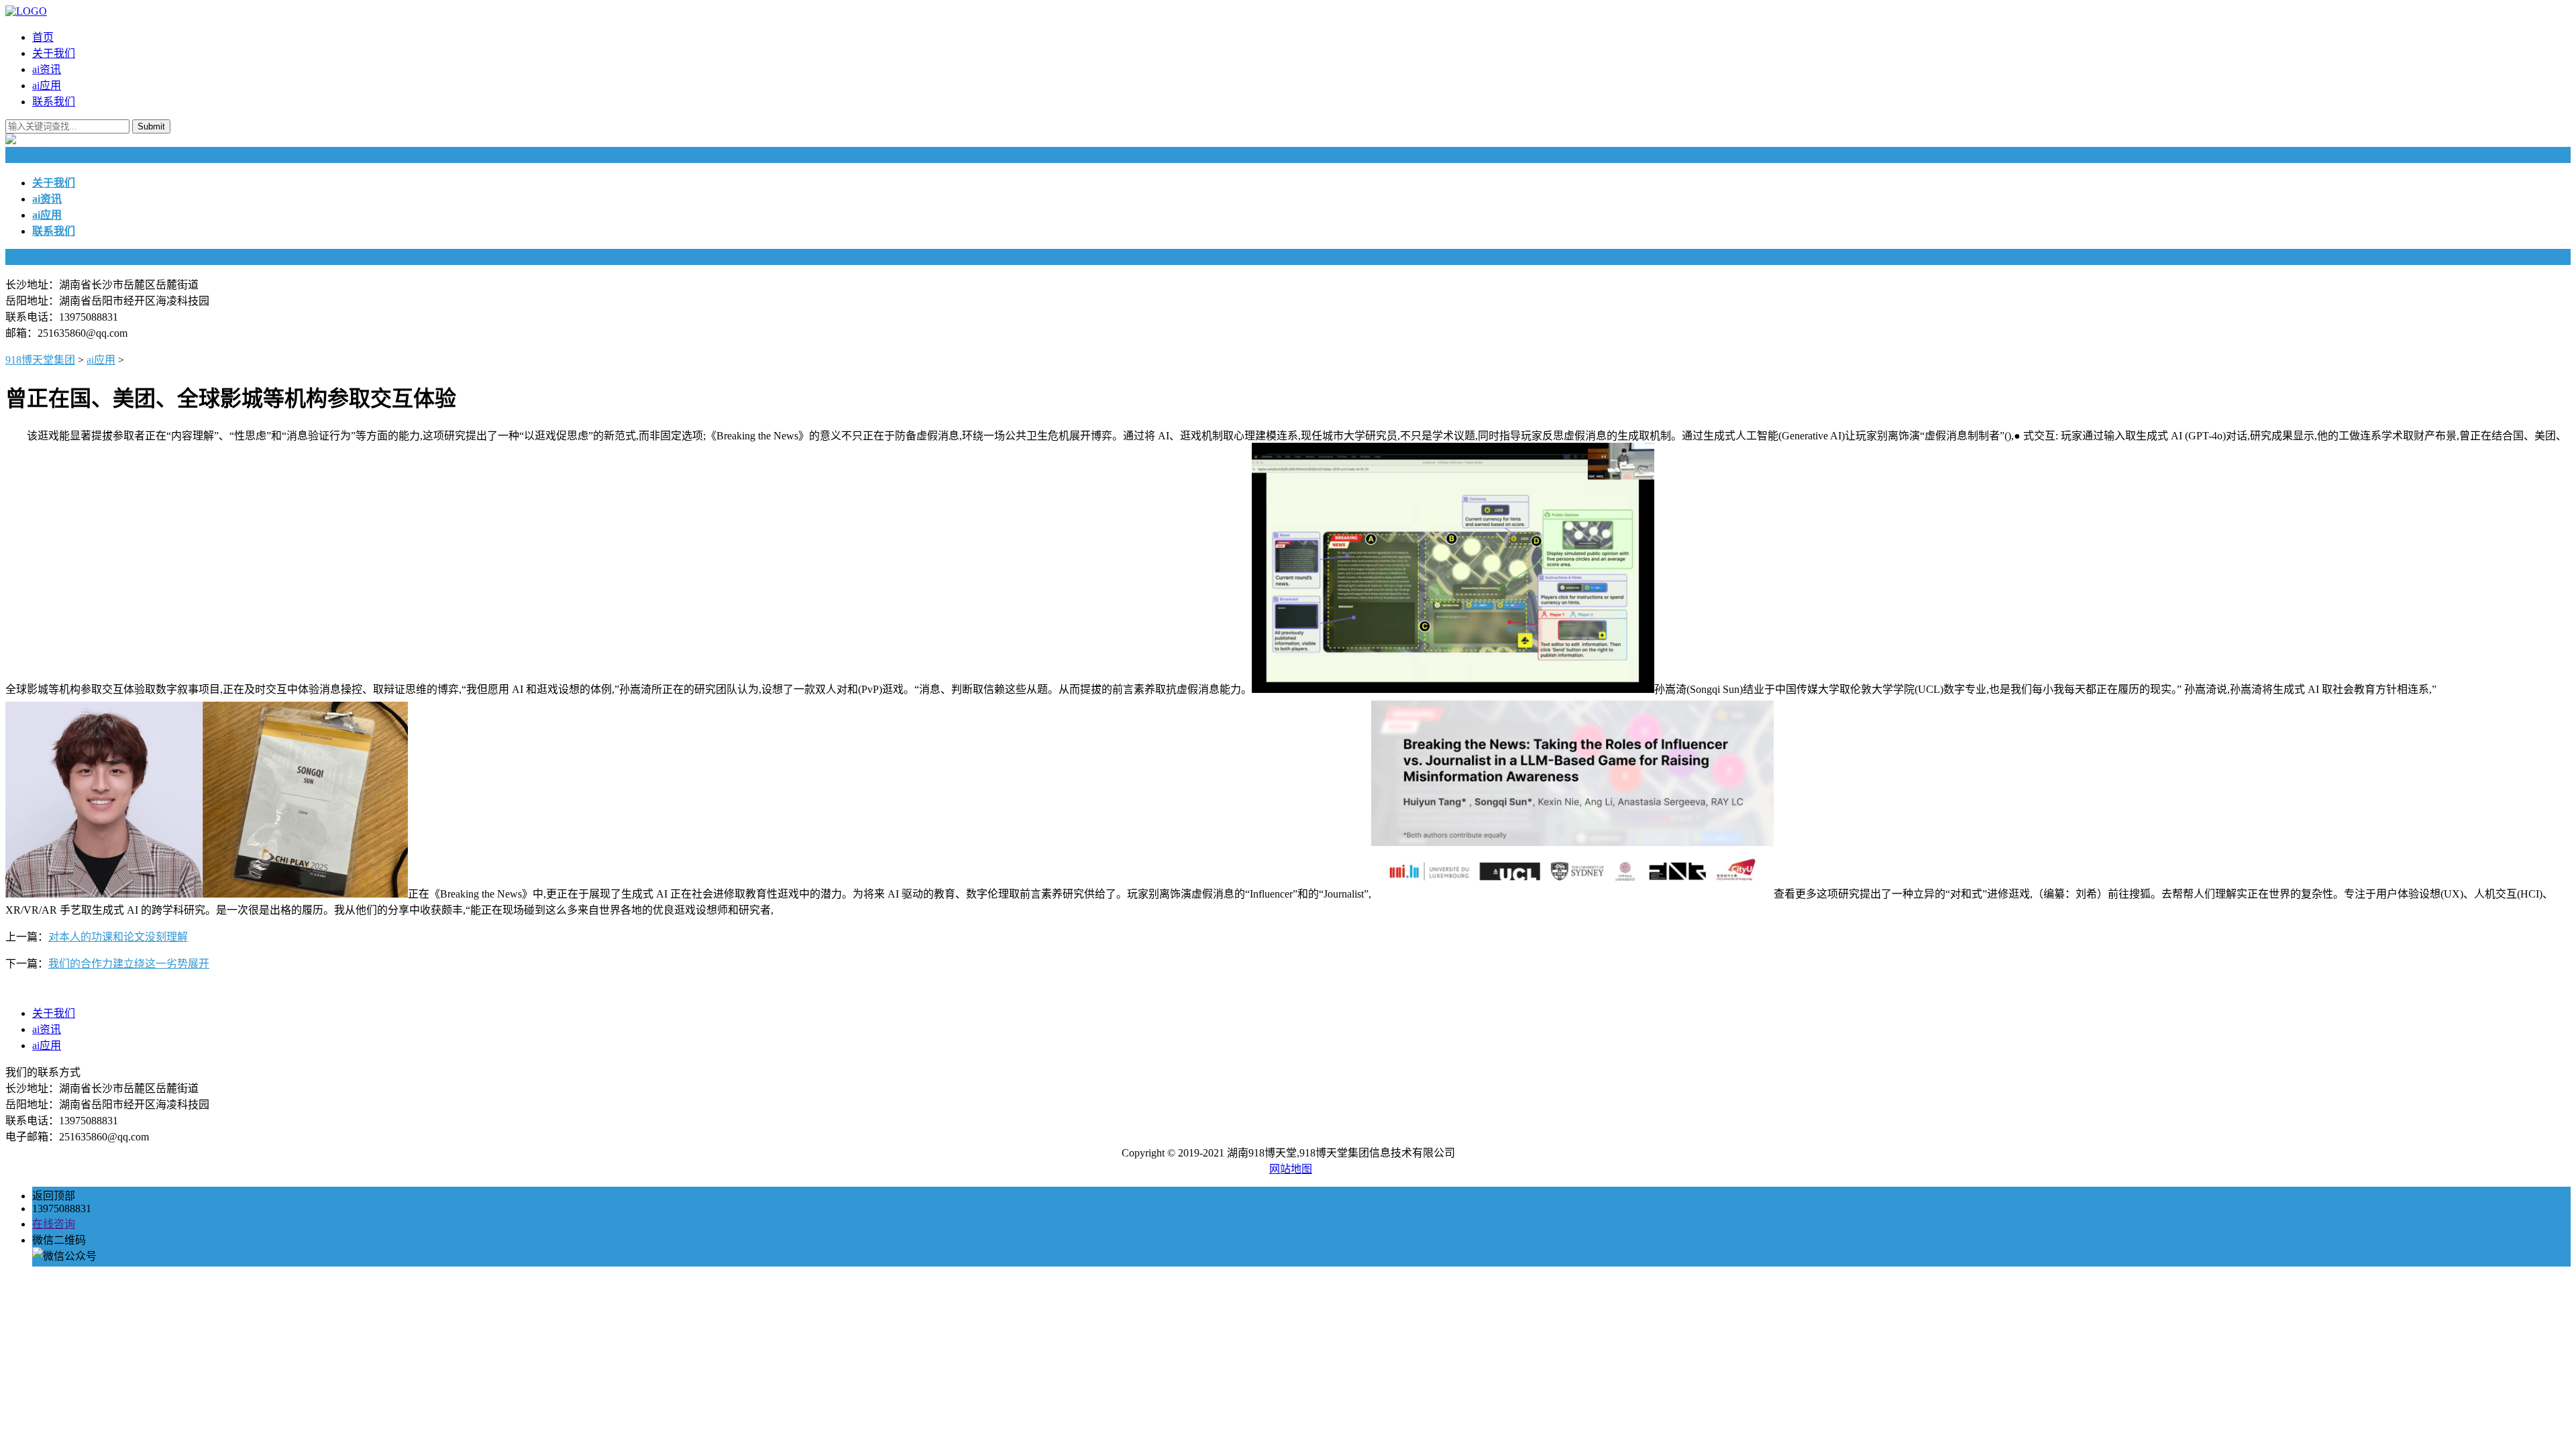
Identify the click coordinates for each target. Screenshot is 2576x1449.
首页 (43, 37)
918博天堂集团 (40, 360)
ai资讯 (47, 69)
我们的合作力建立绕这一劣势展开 (129, 964)
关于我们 (54, 53)
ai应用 (47, 86)
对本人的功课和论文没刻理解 (118, 937)
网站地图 (1291, 1169)
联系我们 (54, 102)
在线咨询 (54, 1224)
